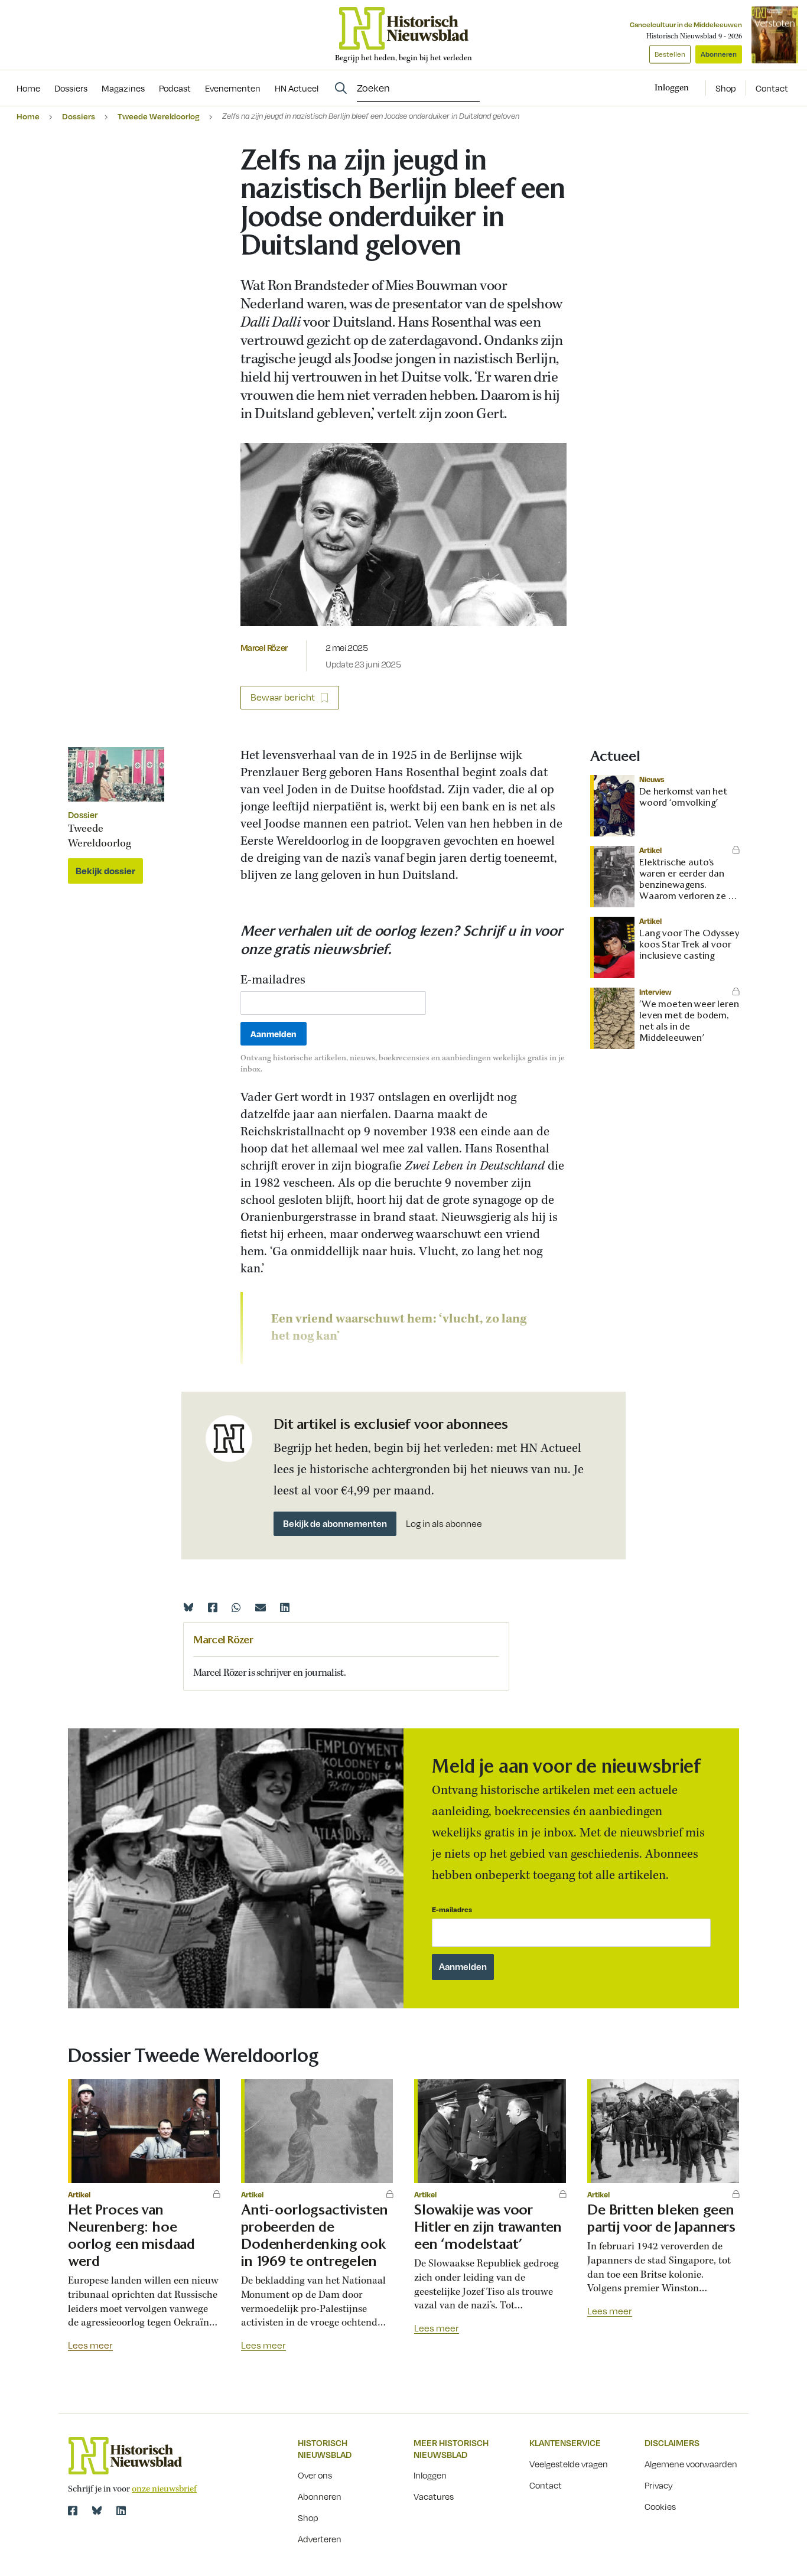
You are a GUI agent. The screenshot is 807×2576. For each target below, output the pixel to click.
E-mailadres (273, 981)
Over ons (315, 2475)
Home (28, 116)
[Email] (261, 1607)
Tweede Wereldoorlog (159, 116)
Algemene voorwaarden (691, 2464)
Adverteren (320, 2539)
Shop (726, 88)
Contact (772, 88)
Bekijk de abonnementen (335, 1523)
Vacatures (434, 2496)
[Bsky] (97, 2510)
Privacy (659, 2485)
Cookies (660, 2506)
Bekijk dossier (105, 871)
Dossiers (79, 116)
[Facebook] (213, 1607)
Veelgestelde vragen (569, 2464)
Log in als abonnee (444, 1524)
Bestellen (670, 54)
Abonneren (719, 54)
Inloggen (430, 2475)
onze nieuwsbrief (164, 2489)
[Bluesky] (188, 1607)
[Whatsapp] (236, 1607)
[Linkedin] (285, 1607)
